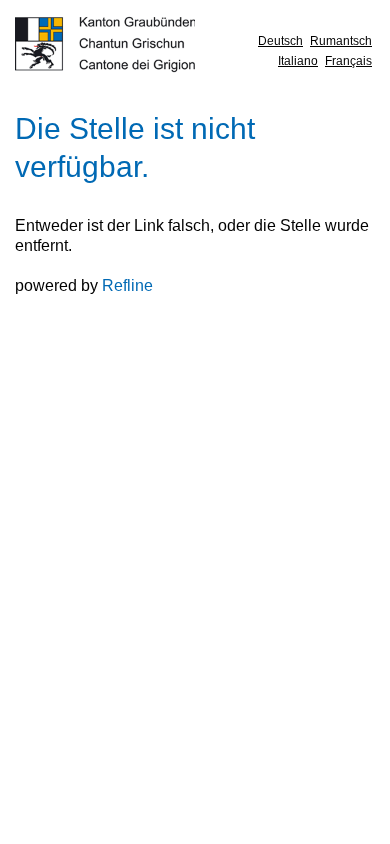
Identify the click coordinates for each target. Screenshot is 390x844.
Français (348, 61)
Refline (127, 285)
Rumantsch (341, 41)
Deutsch (280, 41)
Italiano (298, 61)
